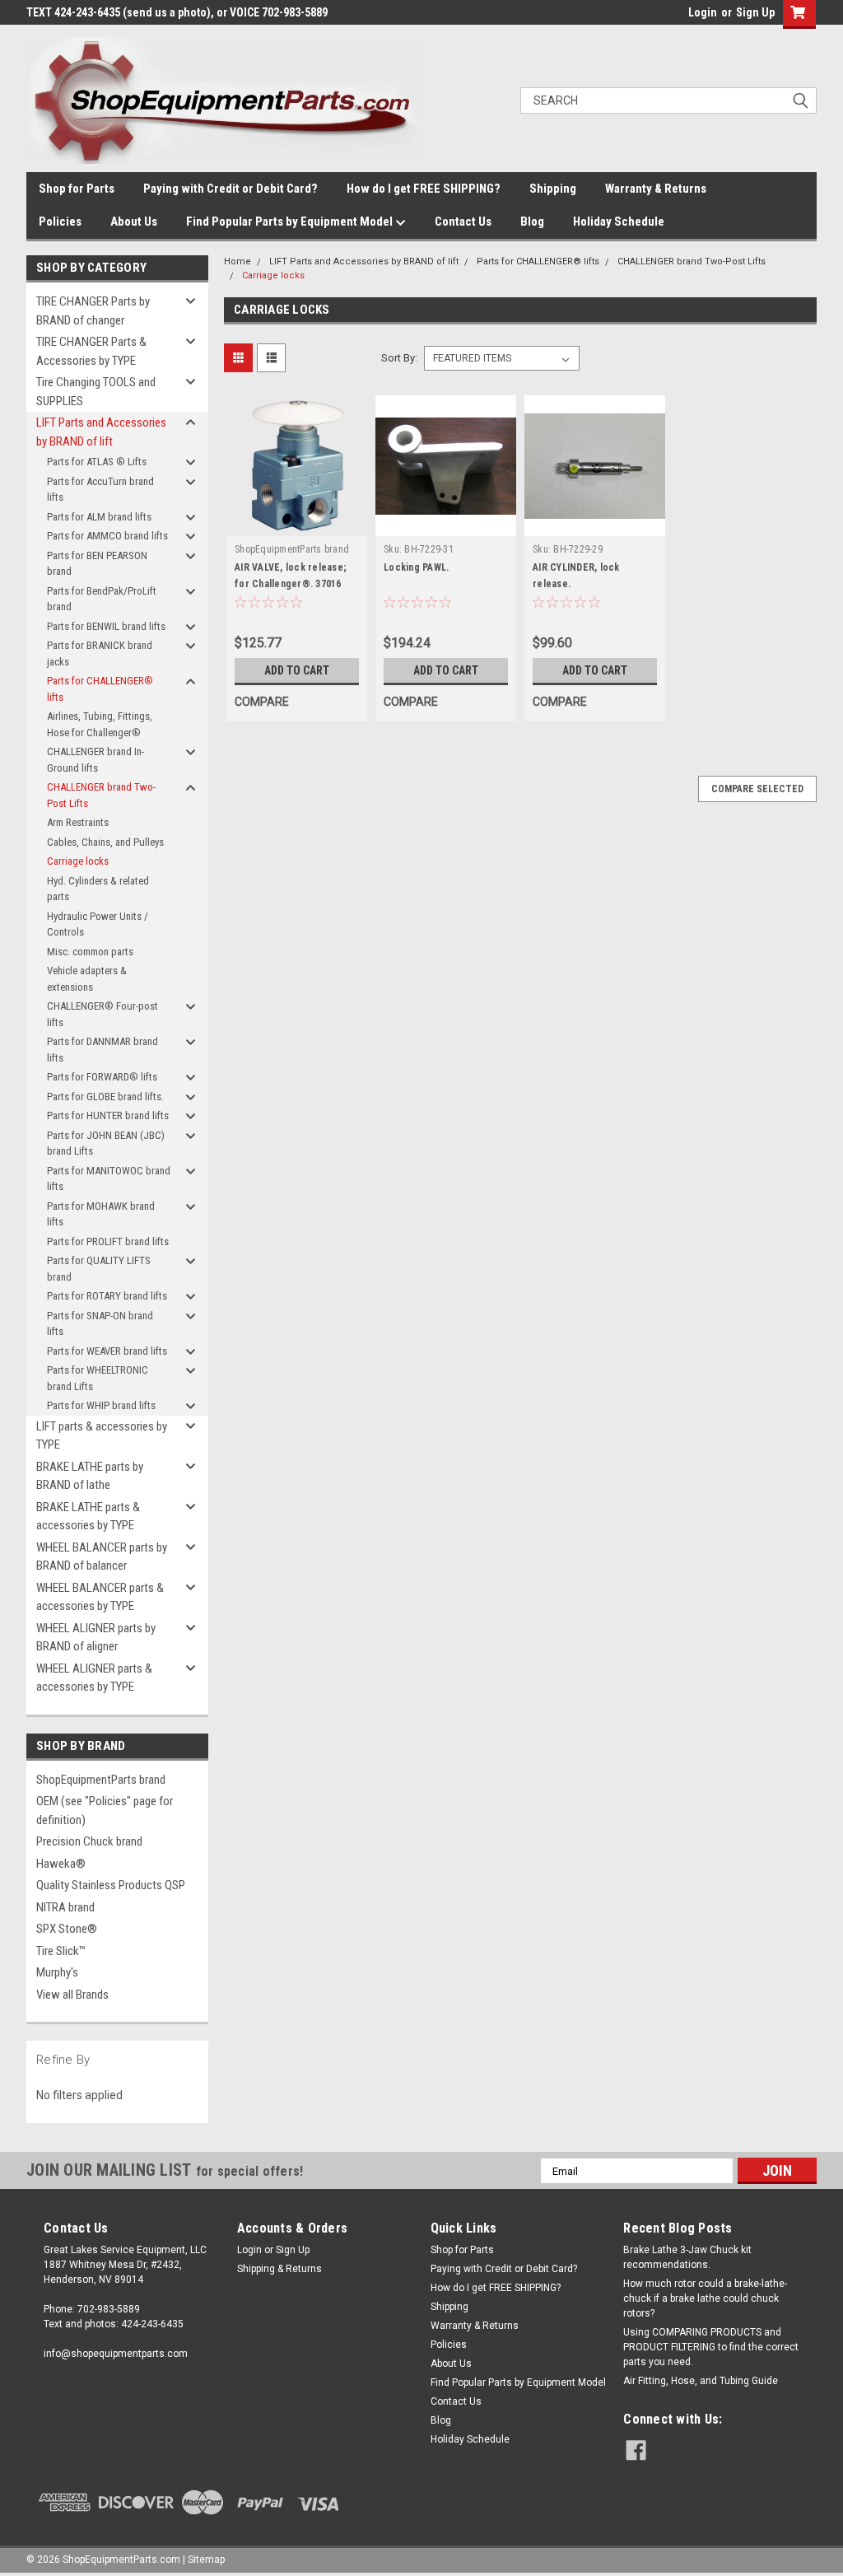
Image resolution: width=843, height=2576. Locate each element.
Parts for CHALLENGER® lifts (100, 689)
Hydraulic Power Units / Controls (98, 924)
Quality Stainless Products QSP (111, 1885)
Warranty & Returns (656, 189)
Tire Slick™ (61, 1951)
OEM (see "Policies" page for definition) (105, 1811)
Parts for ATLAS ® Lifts (97, 462)
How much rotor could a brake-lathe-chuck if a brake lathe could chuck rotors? (705, 2298)
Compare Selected (757, 789)
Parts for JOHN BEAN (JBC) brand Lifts (106, 1143)
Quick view (297, 524)
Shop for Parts (77, 189)
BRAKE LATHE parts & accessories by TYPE (88, 1517)
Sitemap (206, 2560)
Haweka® (61, 1864)
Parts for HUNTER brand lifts (108, 1115)
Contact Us (463, 222)
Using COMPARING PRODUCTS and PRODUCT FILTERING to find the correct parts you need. (711, 2347)
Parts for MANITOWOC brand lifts (109, 1179)
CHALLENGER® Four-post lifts (102, 1014)
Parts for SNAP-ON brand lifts (100, 1324)
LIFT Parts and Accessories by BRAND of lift (101, 432)
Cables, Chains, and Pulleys (105, 842)
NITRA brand (65, 1907)
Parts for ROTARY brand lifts (107, 1296)
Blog (532, 222)
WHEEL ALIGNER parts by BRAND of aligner (96, 1638)
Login (703, 12)
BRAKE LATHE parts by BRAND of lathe (90, 1476)
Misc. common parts (90, 952)
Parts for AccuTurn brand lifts (100, 490)
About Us (134, 222)
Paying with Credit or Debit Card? (231, 189)
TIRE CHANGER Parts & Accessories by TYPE (91, 351)
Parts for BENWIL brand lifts (106, 626)
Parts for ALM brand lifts (99, 517)
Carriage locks (78, 861)
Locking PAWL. (416, 567)
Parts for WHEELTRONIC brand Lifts (98, 1378)
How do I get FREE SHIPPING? (424, 189)
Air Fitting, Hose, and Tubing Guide (701, 2381)
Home (238, 261)
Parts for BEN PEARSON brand (97, 564)
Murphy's (57, 1972)
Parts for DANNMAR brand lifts (102, 1050)
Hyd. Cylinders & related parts (98, 889)
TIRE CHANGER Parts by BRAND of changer (93, 311)
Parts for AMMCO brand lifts (107, 536)
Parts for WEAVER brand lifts (107, 1351)
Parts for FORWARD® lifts (102, 1077)
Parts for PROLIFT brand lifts (108, 1241)
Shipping (553, 189)
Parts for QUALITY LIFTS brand (99, 1269)
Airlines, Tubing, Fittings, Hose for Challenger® (100, 724)
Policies (60, 222)
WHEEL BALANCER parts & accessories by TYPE (100, 1597)
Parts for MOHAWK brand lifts (101, 1214)
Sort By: (399, 358)
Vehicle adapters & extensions (87, 979)
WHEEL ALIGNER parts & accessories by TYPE (94, 1678)
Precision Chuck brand (89, 1841)
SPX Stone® (67, 1929)
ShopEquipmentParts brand (101, 1780)
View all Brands (72, 1995)
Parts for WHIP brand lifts (101, 1405)
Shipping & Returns (279, 2269)
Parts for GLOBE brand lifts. (105, 1097)
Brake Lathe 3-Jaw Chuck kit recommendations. (687, 2257)
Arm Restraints (78, 822)
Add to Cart (297, 670)
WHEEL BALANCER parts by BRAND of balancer (102, 1557)
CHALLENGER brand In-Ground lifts (95, 760)
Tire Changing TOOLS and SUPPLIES (96, 392)
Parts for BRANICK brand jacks (100, 653)
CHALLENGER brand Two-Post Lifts (101, 795)
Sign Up (755, 12)
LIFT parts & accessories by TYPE (102, 1436)
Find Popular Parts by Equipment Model (291, 222)
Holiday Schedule (619, 222)
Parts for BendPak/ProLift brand (102, 599)
